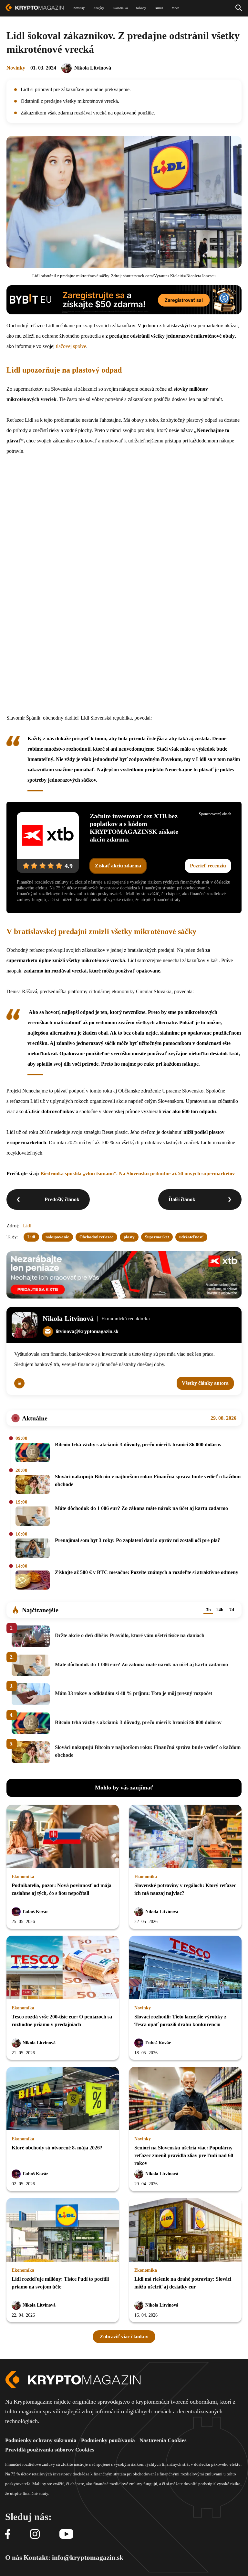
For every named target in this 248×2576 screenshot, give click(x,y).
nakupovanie (57, 1237)
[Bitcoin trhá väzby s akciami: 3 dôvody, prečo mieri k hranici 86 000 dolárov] (33, 1453)
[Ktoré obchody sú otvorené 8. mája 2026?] (63, 2099)
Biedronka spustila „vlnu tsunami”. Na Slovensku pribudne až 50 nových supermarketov (138, 1174)
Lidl (27, 1226)
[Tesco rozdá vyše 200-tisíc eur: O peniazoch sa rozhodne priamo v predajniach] (63, 1968)
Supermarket (157, 1237)
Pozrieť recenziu (208, 866)
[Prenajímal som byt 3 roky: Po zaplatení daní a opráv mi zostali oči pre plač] (33, 1549)
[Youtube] (66, 2534)
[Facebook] (8, 2534)
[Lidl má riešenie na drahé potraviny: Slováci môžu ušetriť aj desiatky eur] (185, 2230)
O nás (14, 2558)
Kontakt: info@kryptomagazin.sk (73, 2558)
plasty (129, 1237)
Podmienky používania (108, 2440)
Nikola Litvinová (93, 68)
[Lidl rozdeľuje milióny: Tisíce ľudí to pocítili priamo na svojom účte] (63, 2230)
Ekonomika (23, 1877)
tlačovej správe (71, 346)
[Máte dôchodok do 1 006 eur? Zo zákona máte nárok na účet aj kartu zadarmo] (33, 1517)
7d (232, 1610)
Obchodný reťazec (96, 1237)
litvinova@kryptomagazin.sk (87, 1331)
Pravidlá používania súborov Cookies (50, 2450)
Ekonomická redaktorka (126, 1319)
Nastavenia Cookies (163, 2440)
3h (208, 1610)
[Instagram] (35, 2534)
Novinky (16, 68)
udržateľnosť (191, 1237)
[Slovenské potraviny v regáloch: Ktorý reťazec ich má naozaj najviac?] (185, 1837)
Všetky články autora (205, 1383)
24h (220, 1610)
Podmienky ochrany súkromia (41, 2440)
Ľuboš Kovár (35, 1912)
